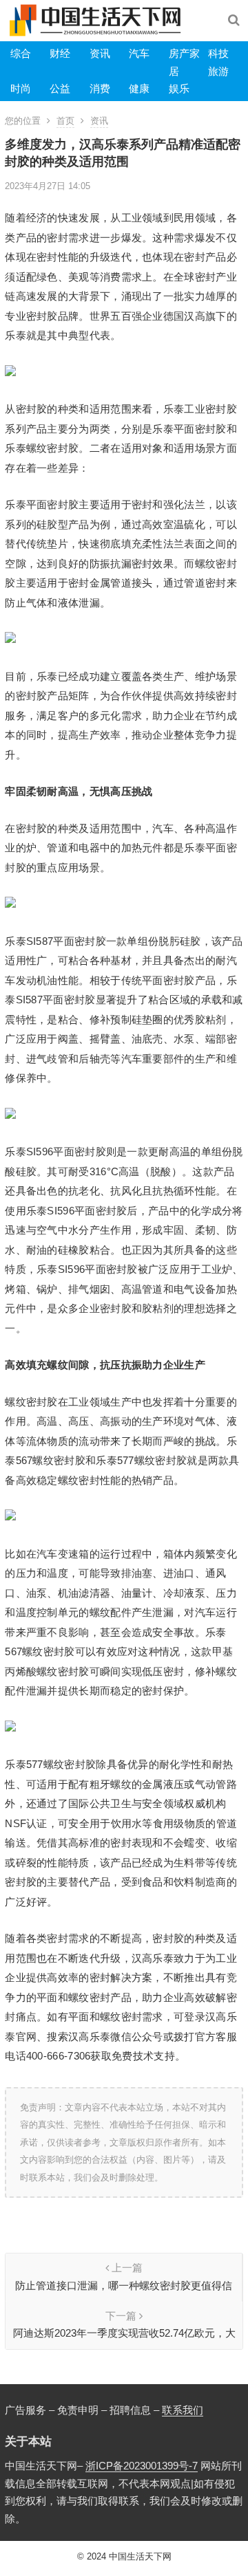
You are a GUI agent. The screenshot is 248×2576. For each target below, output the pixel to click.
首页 (65, 121)
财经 (60, 53)
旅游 (218, 71)
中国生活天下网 (140, 2556)
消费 (100, 88)
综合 (21, 53)
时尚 (21, 88)
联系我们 (183, 2410)
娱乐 (179, 88)
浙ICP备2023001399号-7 (142, 2466)
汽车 (139, 53)
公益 (60, 88)
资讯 (100, 53)
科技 (218, 53)
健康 (139, 88)
